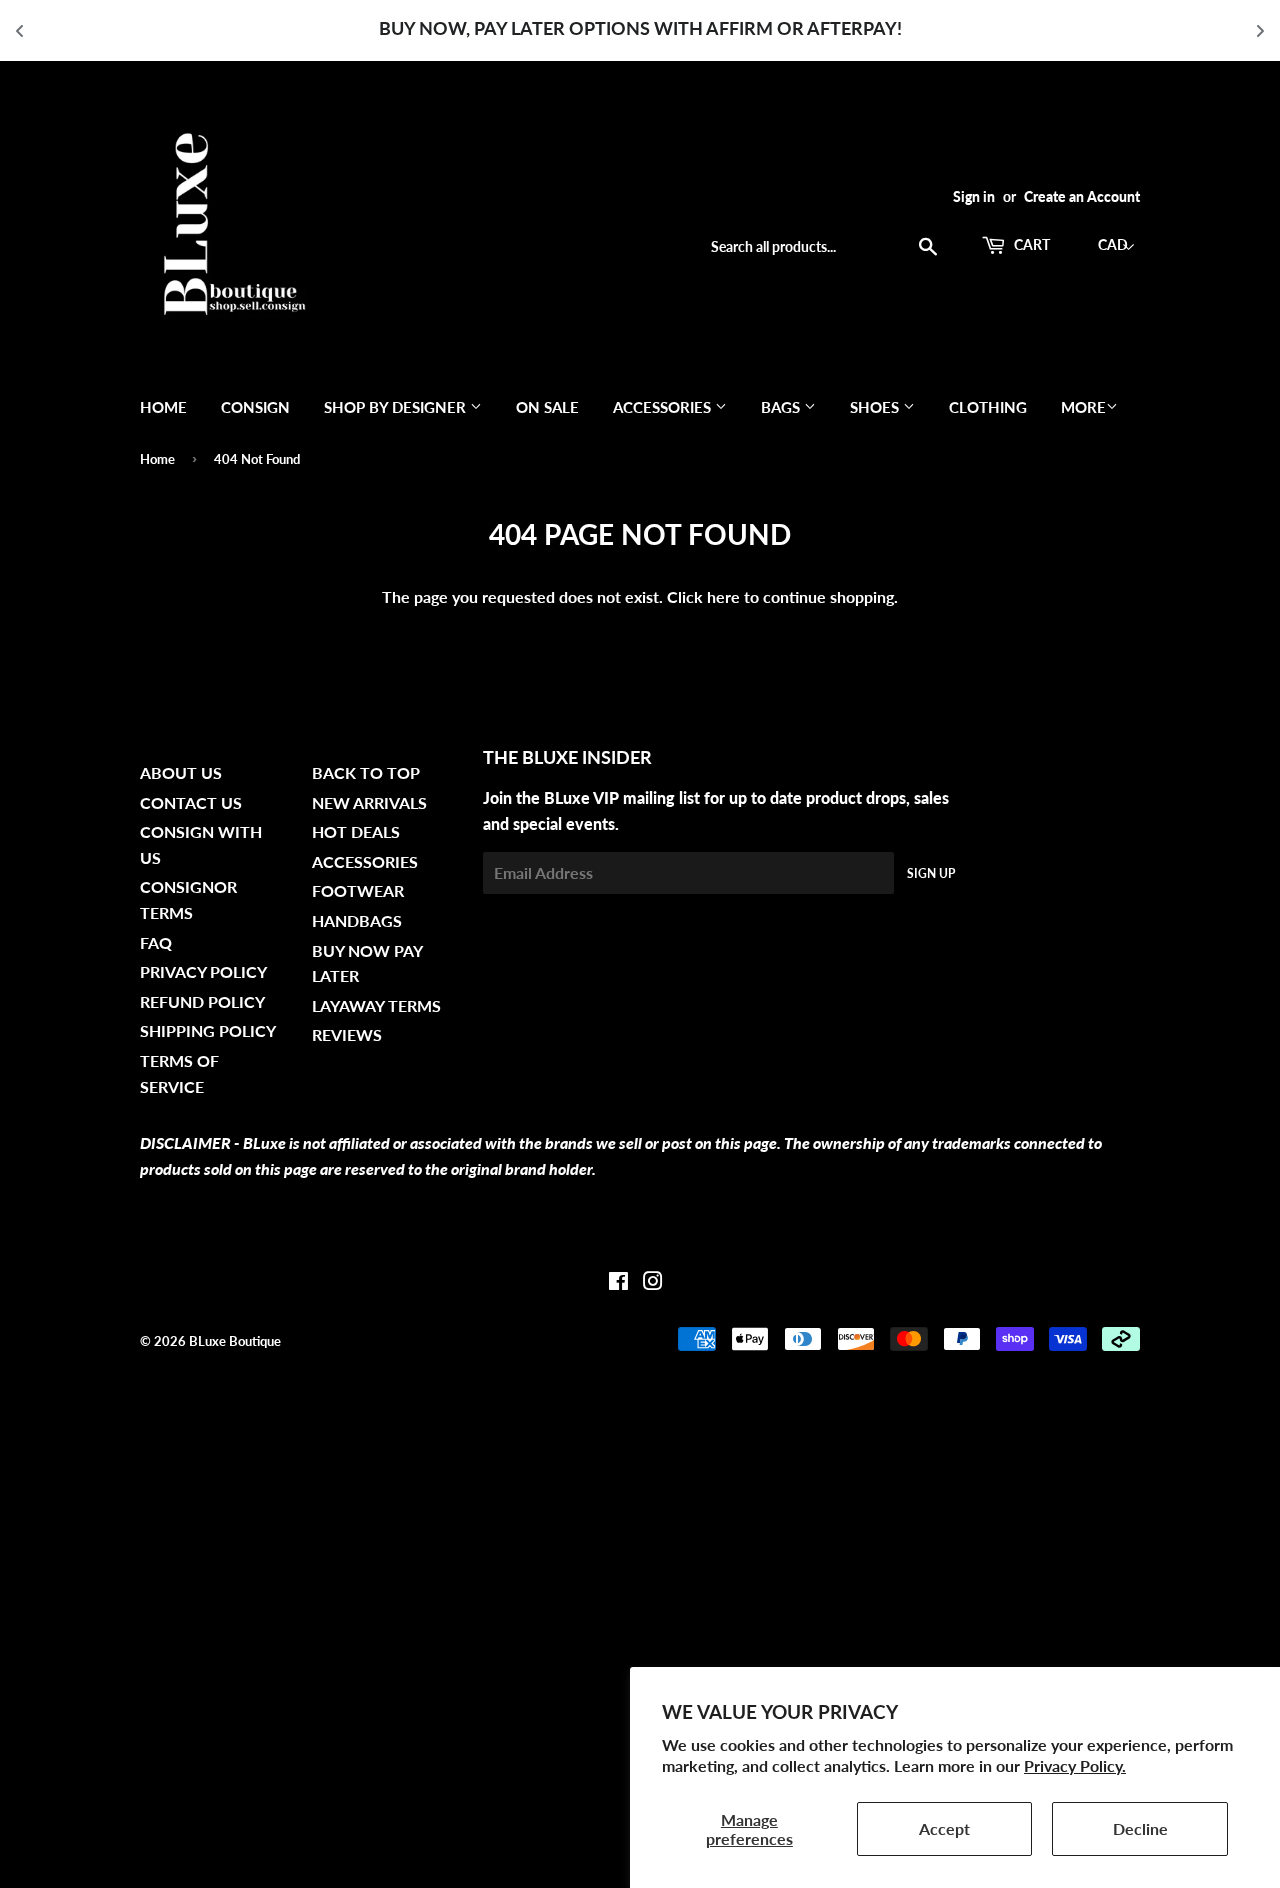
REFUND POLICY (202, 1001)
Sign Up (931, 873)
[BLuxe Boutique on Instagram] (653, 1282)
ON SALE (547, 407)
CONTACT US (191, 802)
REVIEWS (347, 1034)
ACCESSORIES (365, 861)
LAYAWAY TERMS (376, 1005)
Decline (1140, 1828)
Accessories (664, 407)
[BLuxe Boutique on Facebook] (618, 1282)
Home (163, 407)
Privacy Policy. (1075, 1765)
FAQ (156, 942)
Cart (1030, 244)
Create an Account (1082, 197)
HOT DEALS (356, 831)
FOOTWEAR (358, 890)
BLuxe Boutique (235, 1341)
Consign (255, 407)
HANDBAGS (357, 920)
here (723, 596)
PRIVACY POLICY (203, 971)
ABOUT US (181, 772)
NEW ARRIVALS (369, 802)
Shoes (876, 407)
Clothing (988, 407)
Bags (782, 407)
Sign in (974, 197)
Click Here (935, 28)
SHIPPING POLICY (208, 1030)
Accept (944, 1828)
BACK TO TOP (366, 772)
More (1083, 407)
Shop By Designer (397, 407)
